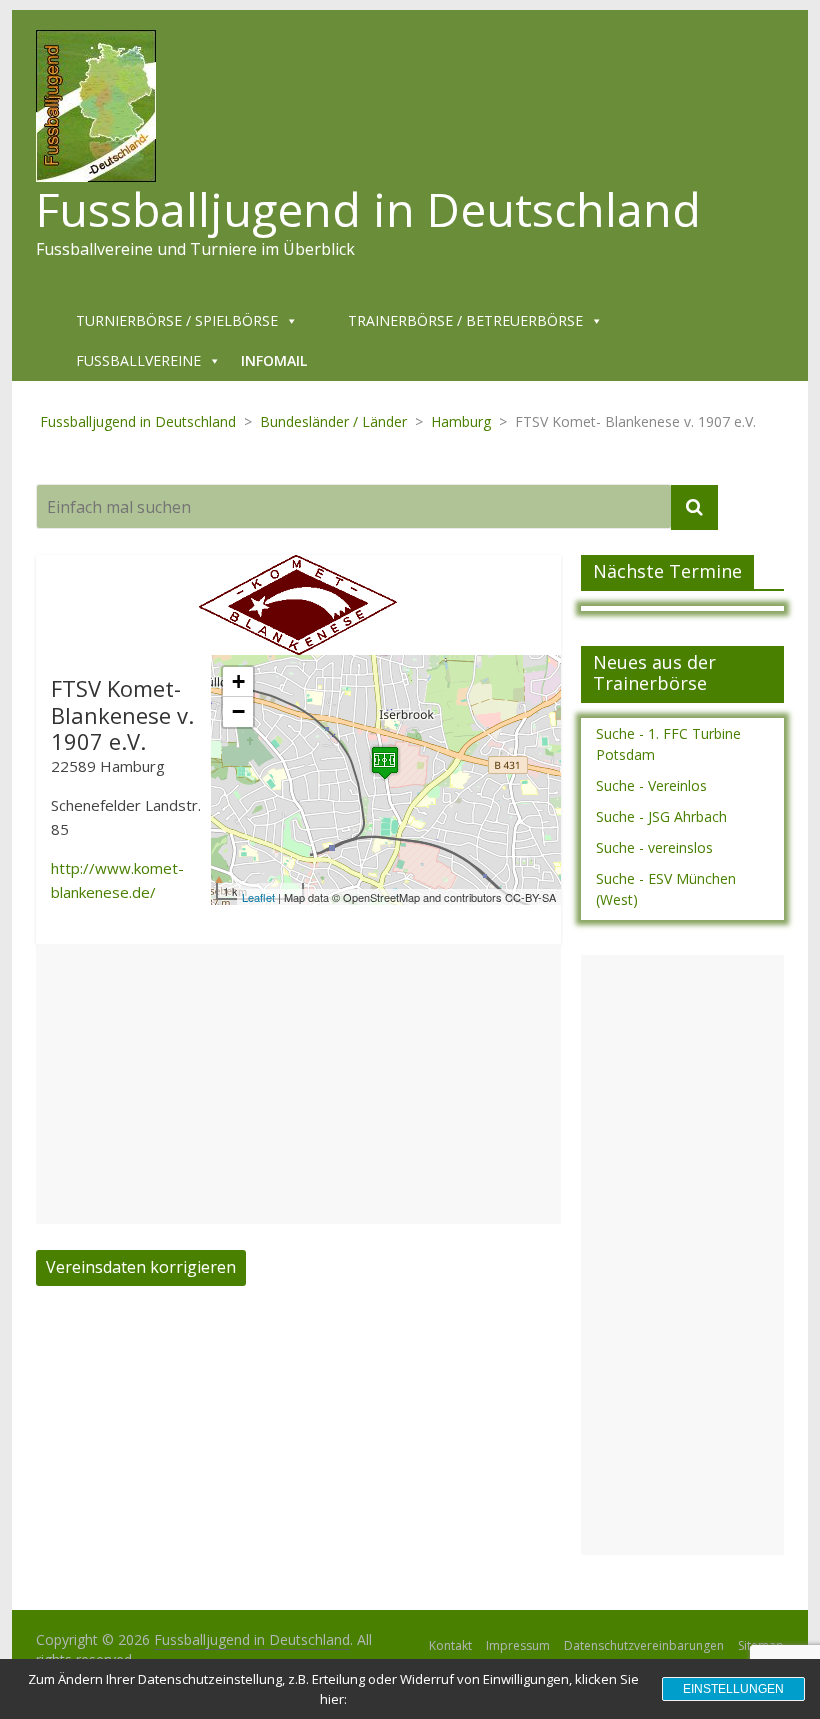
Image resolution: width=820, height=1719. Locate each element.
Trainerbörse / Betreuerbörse (465, 320)
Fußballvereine (138, 360)
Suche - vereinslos (654, 847)
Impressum (518, 1645)
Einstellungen (733, 1689)
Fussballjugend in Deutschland (368, 209)
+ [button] (238, 681)
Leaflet (258, 897)
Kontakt (450, 1645)
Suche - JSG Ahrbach (661, 816)
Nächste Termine (667, 571)
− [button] (238, 711)
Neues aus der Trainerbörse (654, 673)
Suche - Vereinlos (651, 785)
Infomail (274, 360)
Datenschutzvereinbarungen (644, 1645)
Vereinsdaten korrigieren (141, 1267)
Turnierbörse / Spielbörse (177, 320)
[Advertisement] (298, 1084)
